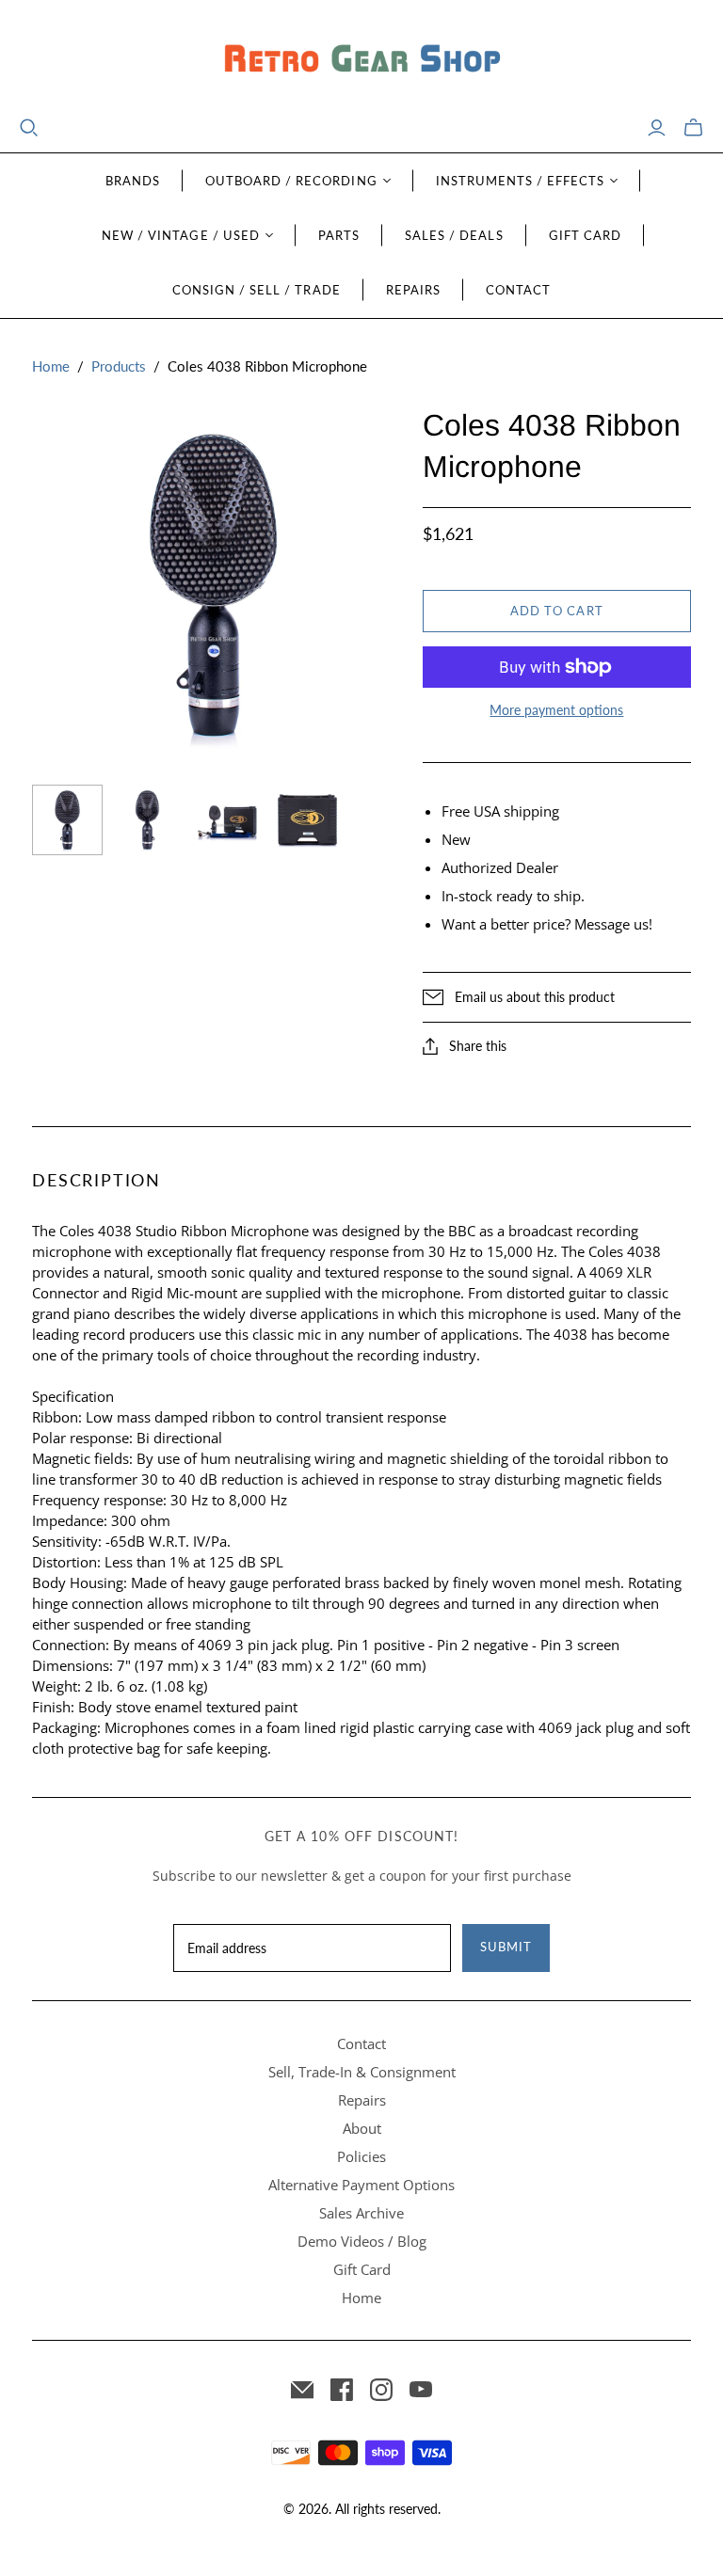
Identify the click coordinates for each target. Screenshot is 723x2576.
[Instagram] (381, 2390)
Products (119, 366)
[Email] (302, 2390)
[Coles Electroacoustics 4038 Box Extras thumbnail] (227, 821)
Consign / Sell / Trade (257, 290)
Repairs (413, 290)
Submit (506, 1947)
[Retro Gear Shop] (361, 59)
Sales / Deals (454, 235)
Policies (361, 2156)
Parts (339, 235)
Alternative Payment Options (361, 2185)
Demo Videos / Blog (362, 2241)
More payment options (556, 710)
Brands (133, 181)
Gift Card (585, 235)
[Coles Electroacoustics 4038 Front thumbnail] (67, 820)
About (362, 2128)
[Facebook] (342, 2390)
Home (51, 366)
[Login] (657, 128)
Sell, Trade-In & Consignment (362, 2072)
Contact (518, 290)
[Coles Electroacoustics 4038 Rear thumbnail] (147, 820)
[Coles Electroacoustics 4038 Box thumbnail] (307, 821)
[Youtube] (421, 2390)
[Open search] (29, 128)
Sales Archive (361, 2213)
